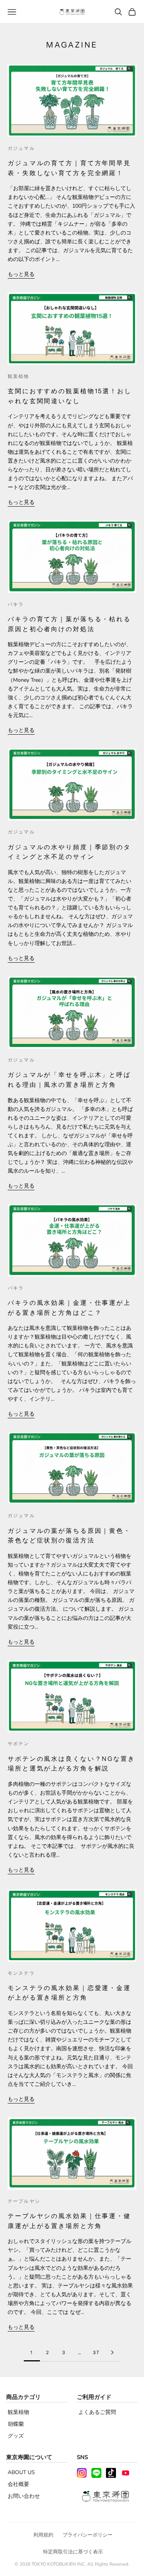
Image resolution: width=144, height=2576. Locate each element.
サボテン (19, 1743)
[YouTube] (126, 2473)
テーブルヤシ (24, 2201)
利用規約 (43, 2535)
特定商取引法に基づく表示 (73, 2552)
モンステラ (21, 1973)
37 (96, 2352)
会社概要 (18, 2484)
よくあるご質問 (97, 2412)
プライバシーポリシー (88, 2535)
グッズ (16, 2436)
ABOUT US (21, 2472)
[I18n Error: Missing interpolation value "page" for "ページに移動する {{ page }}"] (113, 2352)
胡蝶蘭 (16, 2424)
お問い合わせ (24, 2496)
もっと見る (21, 274)
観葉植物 (19, 376)
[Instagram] (82, 2473)
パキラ (16, 604)
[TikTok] (111, 2473)
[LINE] (96, 2473)
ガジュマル (21, 148)
